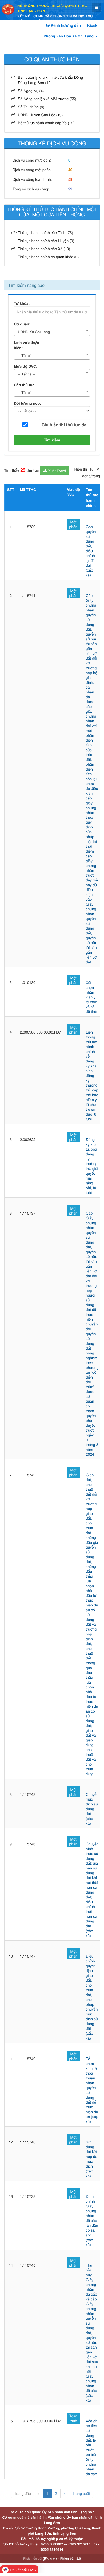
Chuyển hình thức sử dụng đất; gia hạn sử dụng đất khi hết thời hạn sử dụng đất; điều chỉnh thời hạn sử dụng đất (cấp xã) (92, 1890)
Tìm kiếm (52, 440)
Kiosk (92, 25)
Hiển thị (81, 469)
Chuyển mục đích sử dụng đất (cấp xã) (92, 1809)
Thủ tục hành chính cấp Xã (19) (44, 249)
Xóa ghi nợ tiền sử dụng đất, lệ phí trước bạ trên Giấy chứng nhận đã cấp (92, 2447)
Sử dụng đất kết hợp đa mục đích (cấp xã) (92, 2159)
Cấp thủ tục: (25, 385)
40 (70, 170)
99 (70, 189)
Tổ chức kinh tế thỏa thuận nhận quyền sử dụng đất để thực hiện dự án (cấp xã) (92, 2090)
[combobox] (52, 331)
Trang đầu (22, 2493)
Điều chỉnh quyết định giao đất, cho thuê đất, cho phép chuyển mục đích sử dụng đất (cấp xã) (92, 1997)
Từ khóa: (22, 303)
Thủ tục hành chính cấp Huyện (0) (46, 241)
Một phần (73, 524)
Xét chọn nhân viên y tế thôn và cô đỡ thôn (92, 997)
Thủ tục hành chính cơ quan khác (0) (48, 257)
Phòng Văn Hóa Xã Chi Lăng (69, 36)
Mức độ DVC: (26, 366)
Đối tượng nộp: (27, 403)
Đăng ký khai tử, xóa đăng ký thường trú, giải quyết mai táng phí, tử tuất (92, 1166)
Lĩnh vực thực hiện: (26, 345)
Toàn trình (73, 2418)
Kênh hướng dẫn (65, 25)
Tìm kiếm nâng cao (26, 285)
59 (70, 179)
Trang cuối (81, 2493)
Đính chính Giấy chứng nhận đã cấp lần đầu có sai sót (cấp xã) (92, 2220)
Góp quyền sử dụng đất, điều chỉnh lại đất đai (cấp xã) (91, 551)
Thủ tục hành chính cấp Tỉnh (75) (45, 232)
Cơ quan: (22, 324)
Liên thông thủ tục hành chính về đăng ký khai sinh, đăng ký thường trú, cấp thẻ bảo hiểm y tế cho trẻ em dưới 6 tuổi (92, 1075)
